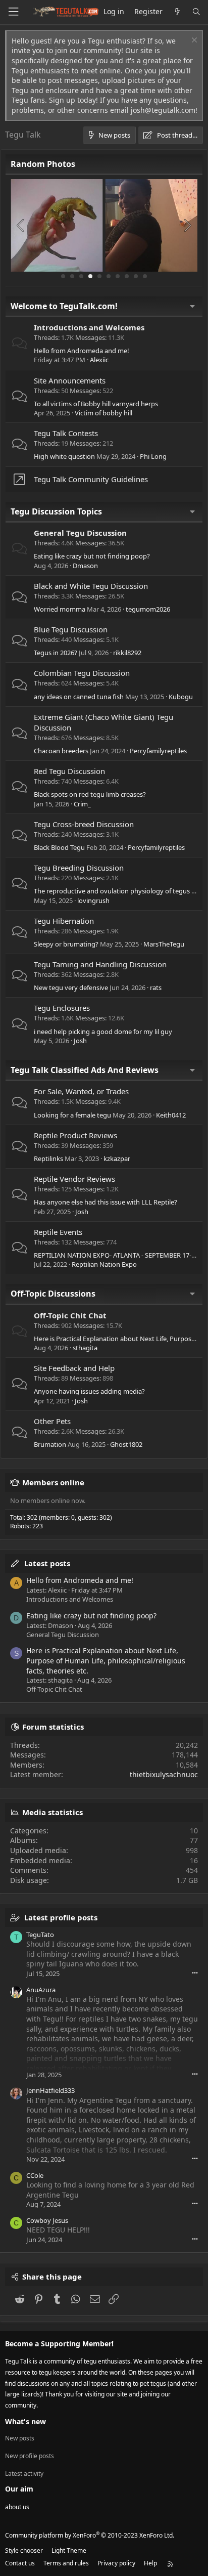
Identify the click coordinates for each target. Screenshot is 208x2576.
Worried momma (60, 609)
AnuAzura (41, 1990)
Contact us (20, 2563)
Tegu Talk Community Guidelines (91, 479)
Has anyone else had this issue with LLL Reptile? (106, 1202)
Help (150, 2563)
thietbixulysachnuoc (164, 1774)
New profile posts (30, 2456)
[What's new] (177, 12)
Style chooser (24, 2550)
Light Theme (69, 2550)
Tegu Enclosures (62, 1008)
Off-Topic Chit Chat (70, 1315)
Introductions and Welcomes (89, 327)
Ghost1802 (126, 1444)
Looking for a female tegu (72, 1115)
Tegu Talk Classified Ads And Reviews (85, 1070)
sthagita (85, 1348)
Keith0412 (171, 1115)
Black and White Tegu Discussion (91, 586)
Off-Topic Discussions (53, 1294)
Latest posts (47, 1563)
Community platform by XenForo (90, 2535)
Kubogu (181, 697)
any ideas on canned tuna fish (79, 697)
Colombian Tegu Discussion (82, 673)
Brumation (50, 1444)
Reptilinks (48, 1158)
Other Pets (52, 1421)
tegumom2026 (148, 609)
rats (156, 988)
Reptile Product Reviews (75, 1135)
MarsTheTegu (164, 944)
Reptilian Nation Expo (104, 1264)
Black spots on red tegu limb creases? (90, 794)
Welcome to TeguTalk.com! (64, 306)
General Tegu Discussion (80, 533)
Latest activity (24, 2474)
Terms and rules (66, 2563)
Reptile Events (58, 1232)
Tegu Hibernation (64, 921)
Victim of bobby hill (103, 413)
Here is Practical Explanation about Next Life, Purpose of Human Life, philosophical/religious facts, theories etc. (106, 1660)
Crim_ (82, 804)
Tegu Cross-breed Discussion (84, 824)
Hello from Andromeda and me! (82, 351)
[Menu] (13, 12)
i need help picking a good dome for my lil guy (103, 1032)
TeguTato (40, 1935)
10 (145, 276)
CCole (35, 2175)
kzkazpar (117, 1158)
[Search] (196, 12)
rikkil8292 (127, 653)
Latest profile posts (61, 1917)
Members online (53, 1482)
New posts (20, 2438)
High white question (64, 456)
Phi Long (153, 456)
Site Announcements (70, 380)
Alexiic (99, 360)
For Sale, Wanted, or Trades (81, 1091)
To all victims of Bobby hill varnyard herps (96, 404)
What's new (25, 2421)
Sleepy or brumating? (66, 944)
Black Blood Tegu (59, 847)
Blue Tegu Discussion (71, 629)
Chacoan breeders (61, 751)
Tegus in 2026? (56, 653)
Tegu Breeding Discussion (79, 868)
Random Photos (43, 164)
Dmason (85, 566)
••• (195, 1973)
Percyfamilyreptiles (158, 751)
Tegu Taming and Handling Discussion (100, 964)
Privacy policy (116, 2563)
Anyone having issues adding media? (89, 1391)
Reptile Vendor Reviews (74, 1179)
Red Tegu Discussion (69, 771)
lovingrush (93, 900)
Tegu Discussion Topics (56, 511)
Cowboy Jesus (47, 2220)
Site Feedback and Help (74, 1368)
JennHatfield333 (50, 2090)
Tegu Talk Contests (66, 433)
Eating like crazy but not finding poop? (92, 556)
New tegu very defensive (71, 988)
